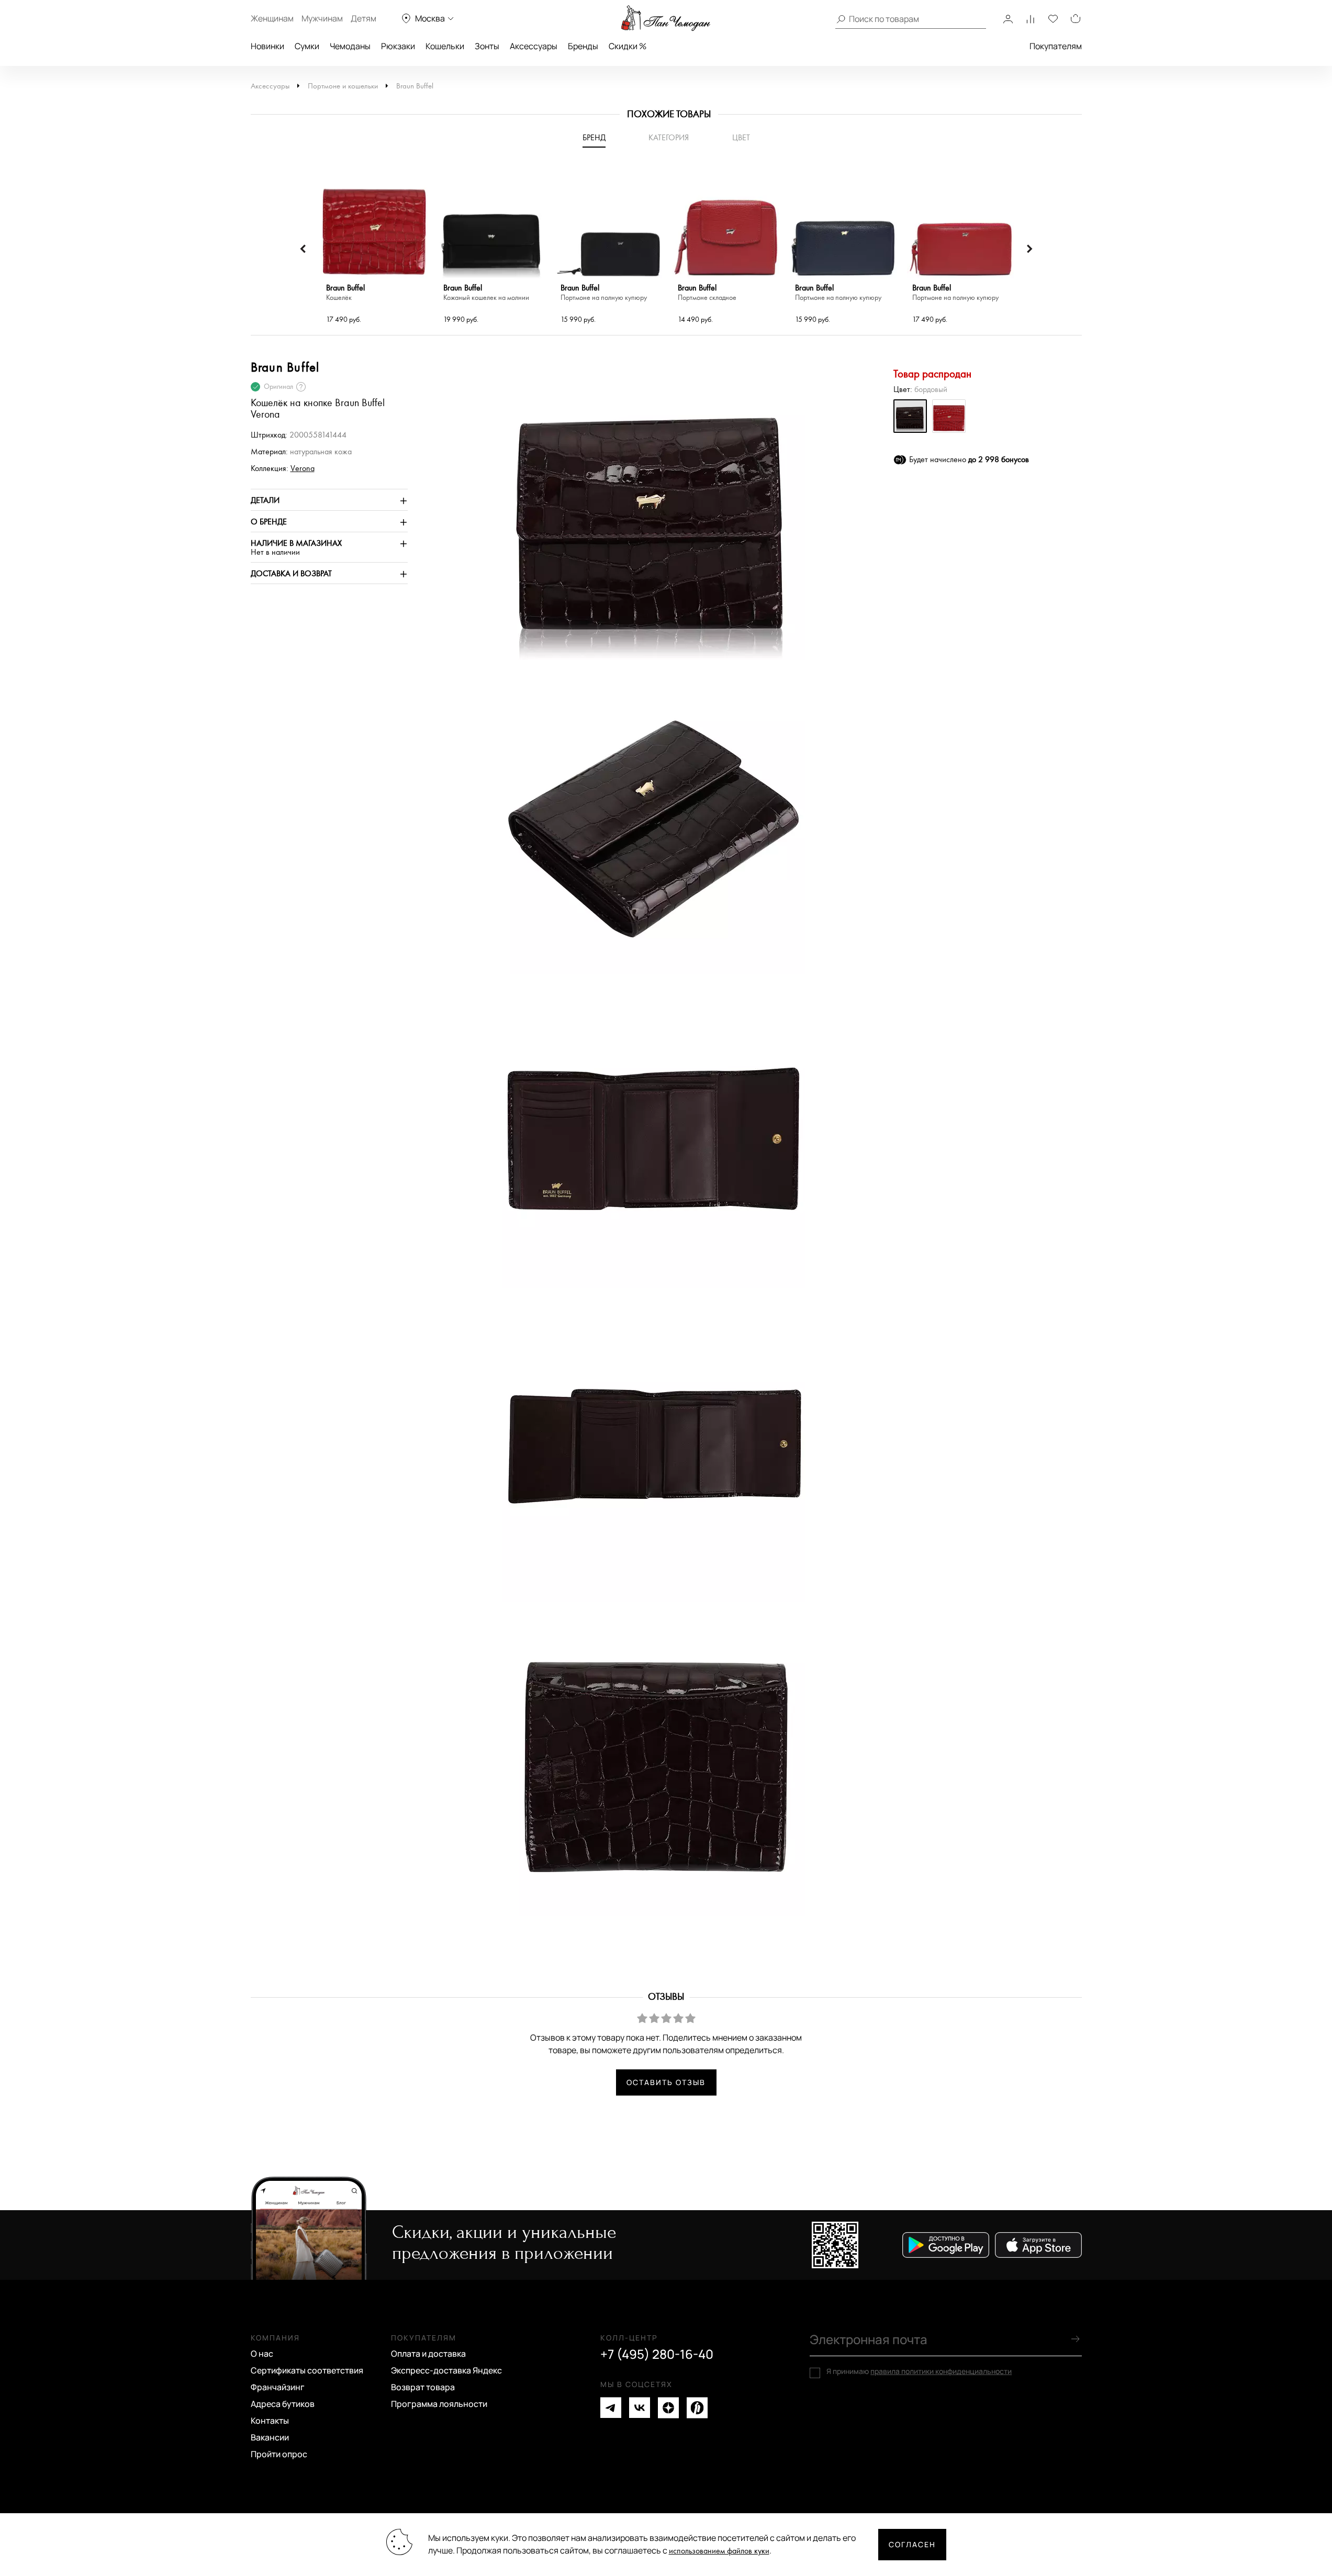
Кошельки (445, 46)
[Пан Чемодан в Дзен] (668, 2408)
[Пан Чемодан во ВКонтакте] (640, 2408)
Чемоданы (350, 46)
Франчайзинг (278, 2387)
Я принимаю (919, 2371)
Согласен (912, 2544)
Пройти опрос (279, 2454)
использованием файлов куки (719, 2551)
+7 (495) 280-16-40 (657, 2354)
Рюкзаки (398, 46)
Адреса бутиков (283, 2404)
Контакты (270, 2421)
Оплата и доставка (428, 2354)
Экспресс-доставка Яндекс (446, 2370)
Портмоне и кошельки (343, 86)
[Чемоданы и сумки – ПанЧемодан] (666, 18)
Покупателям (1056, 46)
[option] (374, 249)
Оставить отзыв (666, 2082)
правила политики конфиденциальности (941, 2371)
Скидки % (628, 46)
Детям (363, 18)
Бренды (583, 46)
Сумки (307, 46)
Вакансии (270, 2437)
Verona (303, 469)
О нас (262, 2354)
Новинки (267, 46)
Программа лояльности (439, 2404)
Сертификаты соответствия (307, 2370)
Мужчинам (322, 18)
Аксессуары (534, 46)
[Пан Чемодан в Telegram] (611, 2408)
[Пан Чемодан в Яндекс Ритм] (697, 2408)
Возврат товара (423, 2387)
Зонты (487, 46)
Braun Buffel (415, 86)
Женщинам (272, 18)
